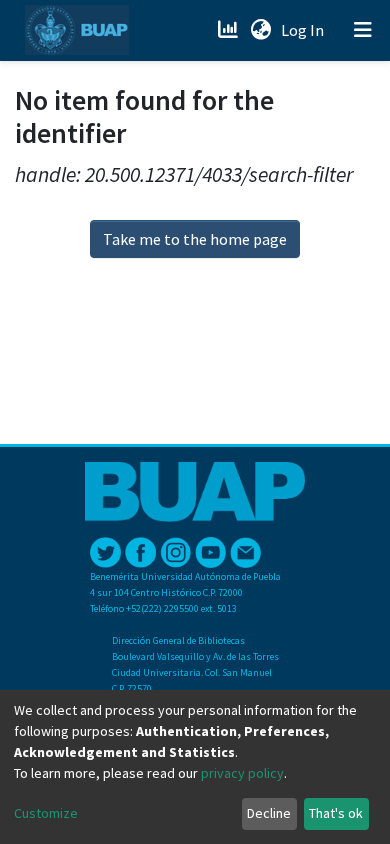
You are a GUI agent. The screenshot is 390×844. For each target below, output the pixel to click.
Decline (269, 813)
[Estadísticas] (229, 30)
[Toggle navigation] (363, 30)
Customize (46, 813)
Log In (304, 30)
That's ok (336, 813)
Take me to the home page (195, 239)
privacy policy (242, 773)
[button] (260, 30)
